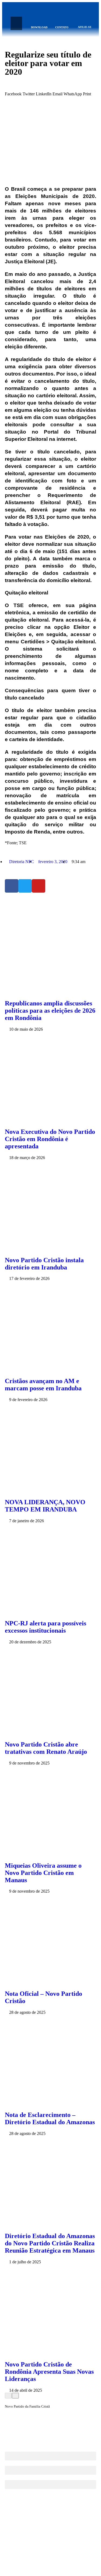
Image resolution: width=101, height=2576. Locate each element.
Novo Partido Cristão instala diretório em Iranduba (44, 1264)
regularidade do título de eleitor (51, 359)
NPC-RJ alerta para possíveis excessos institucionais (46, 1627)
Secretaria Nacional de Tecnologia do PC (62, 2565)
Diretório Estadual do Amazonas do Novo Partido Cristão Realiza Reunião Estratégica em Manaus (50, 2243)
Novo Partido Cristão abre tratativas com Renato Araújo (46, 1748)
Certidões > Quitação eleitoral (58, 642)
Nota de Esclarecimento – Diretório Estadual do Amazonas (50, 2118)
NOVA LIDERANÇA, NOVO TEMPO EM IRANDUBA (45, 1506)
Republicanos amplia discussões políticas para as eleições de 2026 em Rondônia (50, 1011)
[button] (16, 23)
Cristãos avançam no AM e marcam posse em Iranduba (43, 1385)
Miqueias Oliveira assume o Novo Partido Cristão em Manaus (43, 1873)
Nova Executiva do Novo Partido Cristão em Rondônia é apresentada (50, 1139)
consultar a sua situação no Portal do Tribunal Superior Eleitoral (50, 432)
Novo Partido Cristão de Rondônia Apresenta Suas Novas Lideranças (49, 2372)
